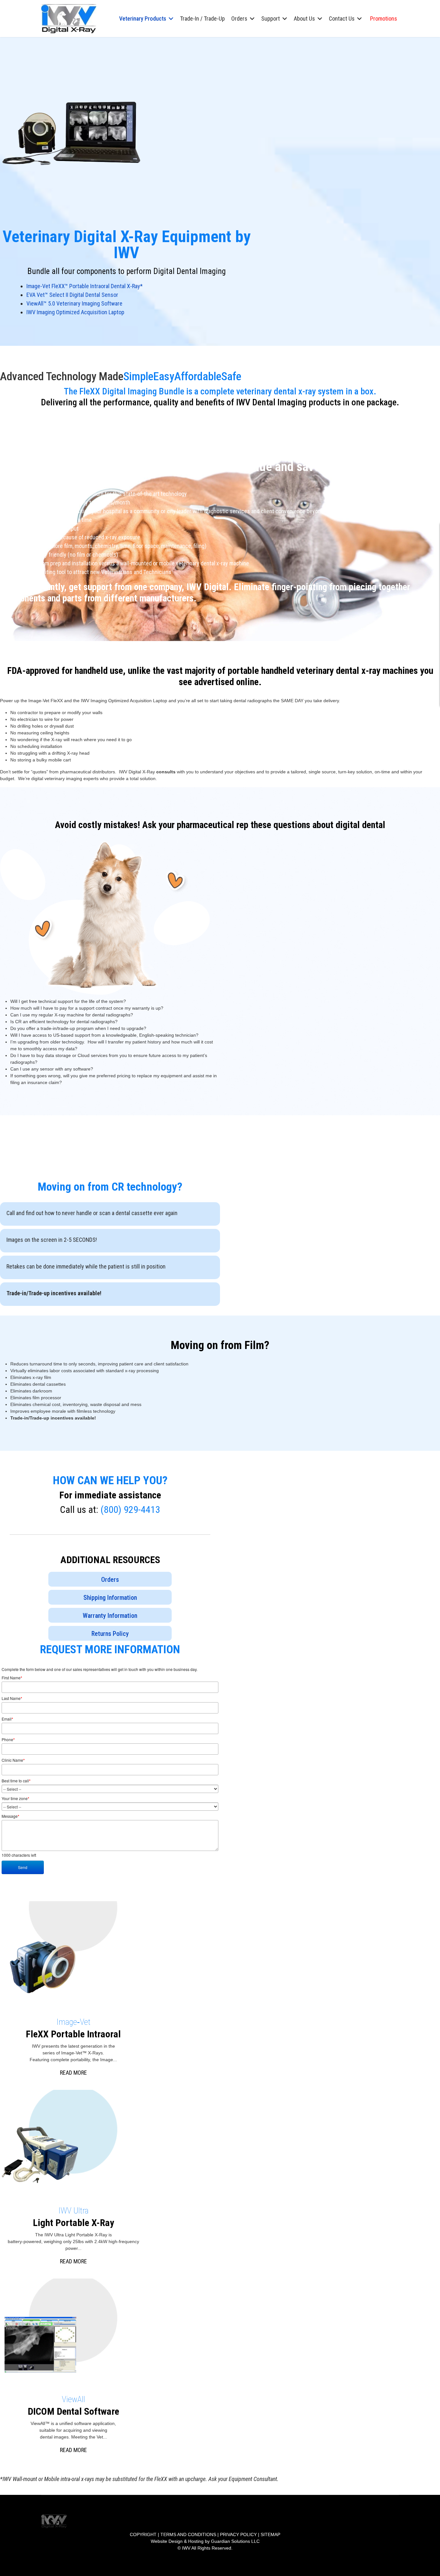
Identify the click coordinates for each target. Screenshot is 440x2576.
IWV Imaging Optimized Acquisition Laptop (75, 312)
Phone (8, 1740)
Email (7, 1719)
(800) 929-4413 (130, 1510)
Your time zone (15, 1798)
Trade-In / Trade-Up (202, 19)
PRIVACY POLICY (238, 2534)
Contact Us (342, 19)
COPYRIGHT (143, 2534)
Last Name (12, 1698)
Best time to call (16, 1781)
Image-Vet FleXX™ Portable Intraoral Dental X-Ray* (85, 286)
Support (271, 19)
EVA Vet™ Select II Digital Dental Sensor (72, 295)
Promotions (384, 19)
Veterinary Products (143, 19)
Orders (239, 19)
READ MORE (73, 2073)
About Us (304, 19)
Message (10, 1816)
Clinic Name (13, 1760)
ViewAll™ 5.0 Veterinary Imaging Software (74, 303)
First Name (12, 1678)
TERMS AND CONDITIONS (188, 2534)
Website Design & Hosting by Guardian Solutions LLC (205, 2541)
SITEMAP (270, 2534)
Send (23, 1867)
